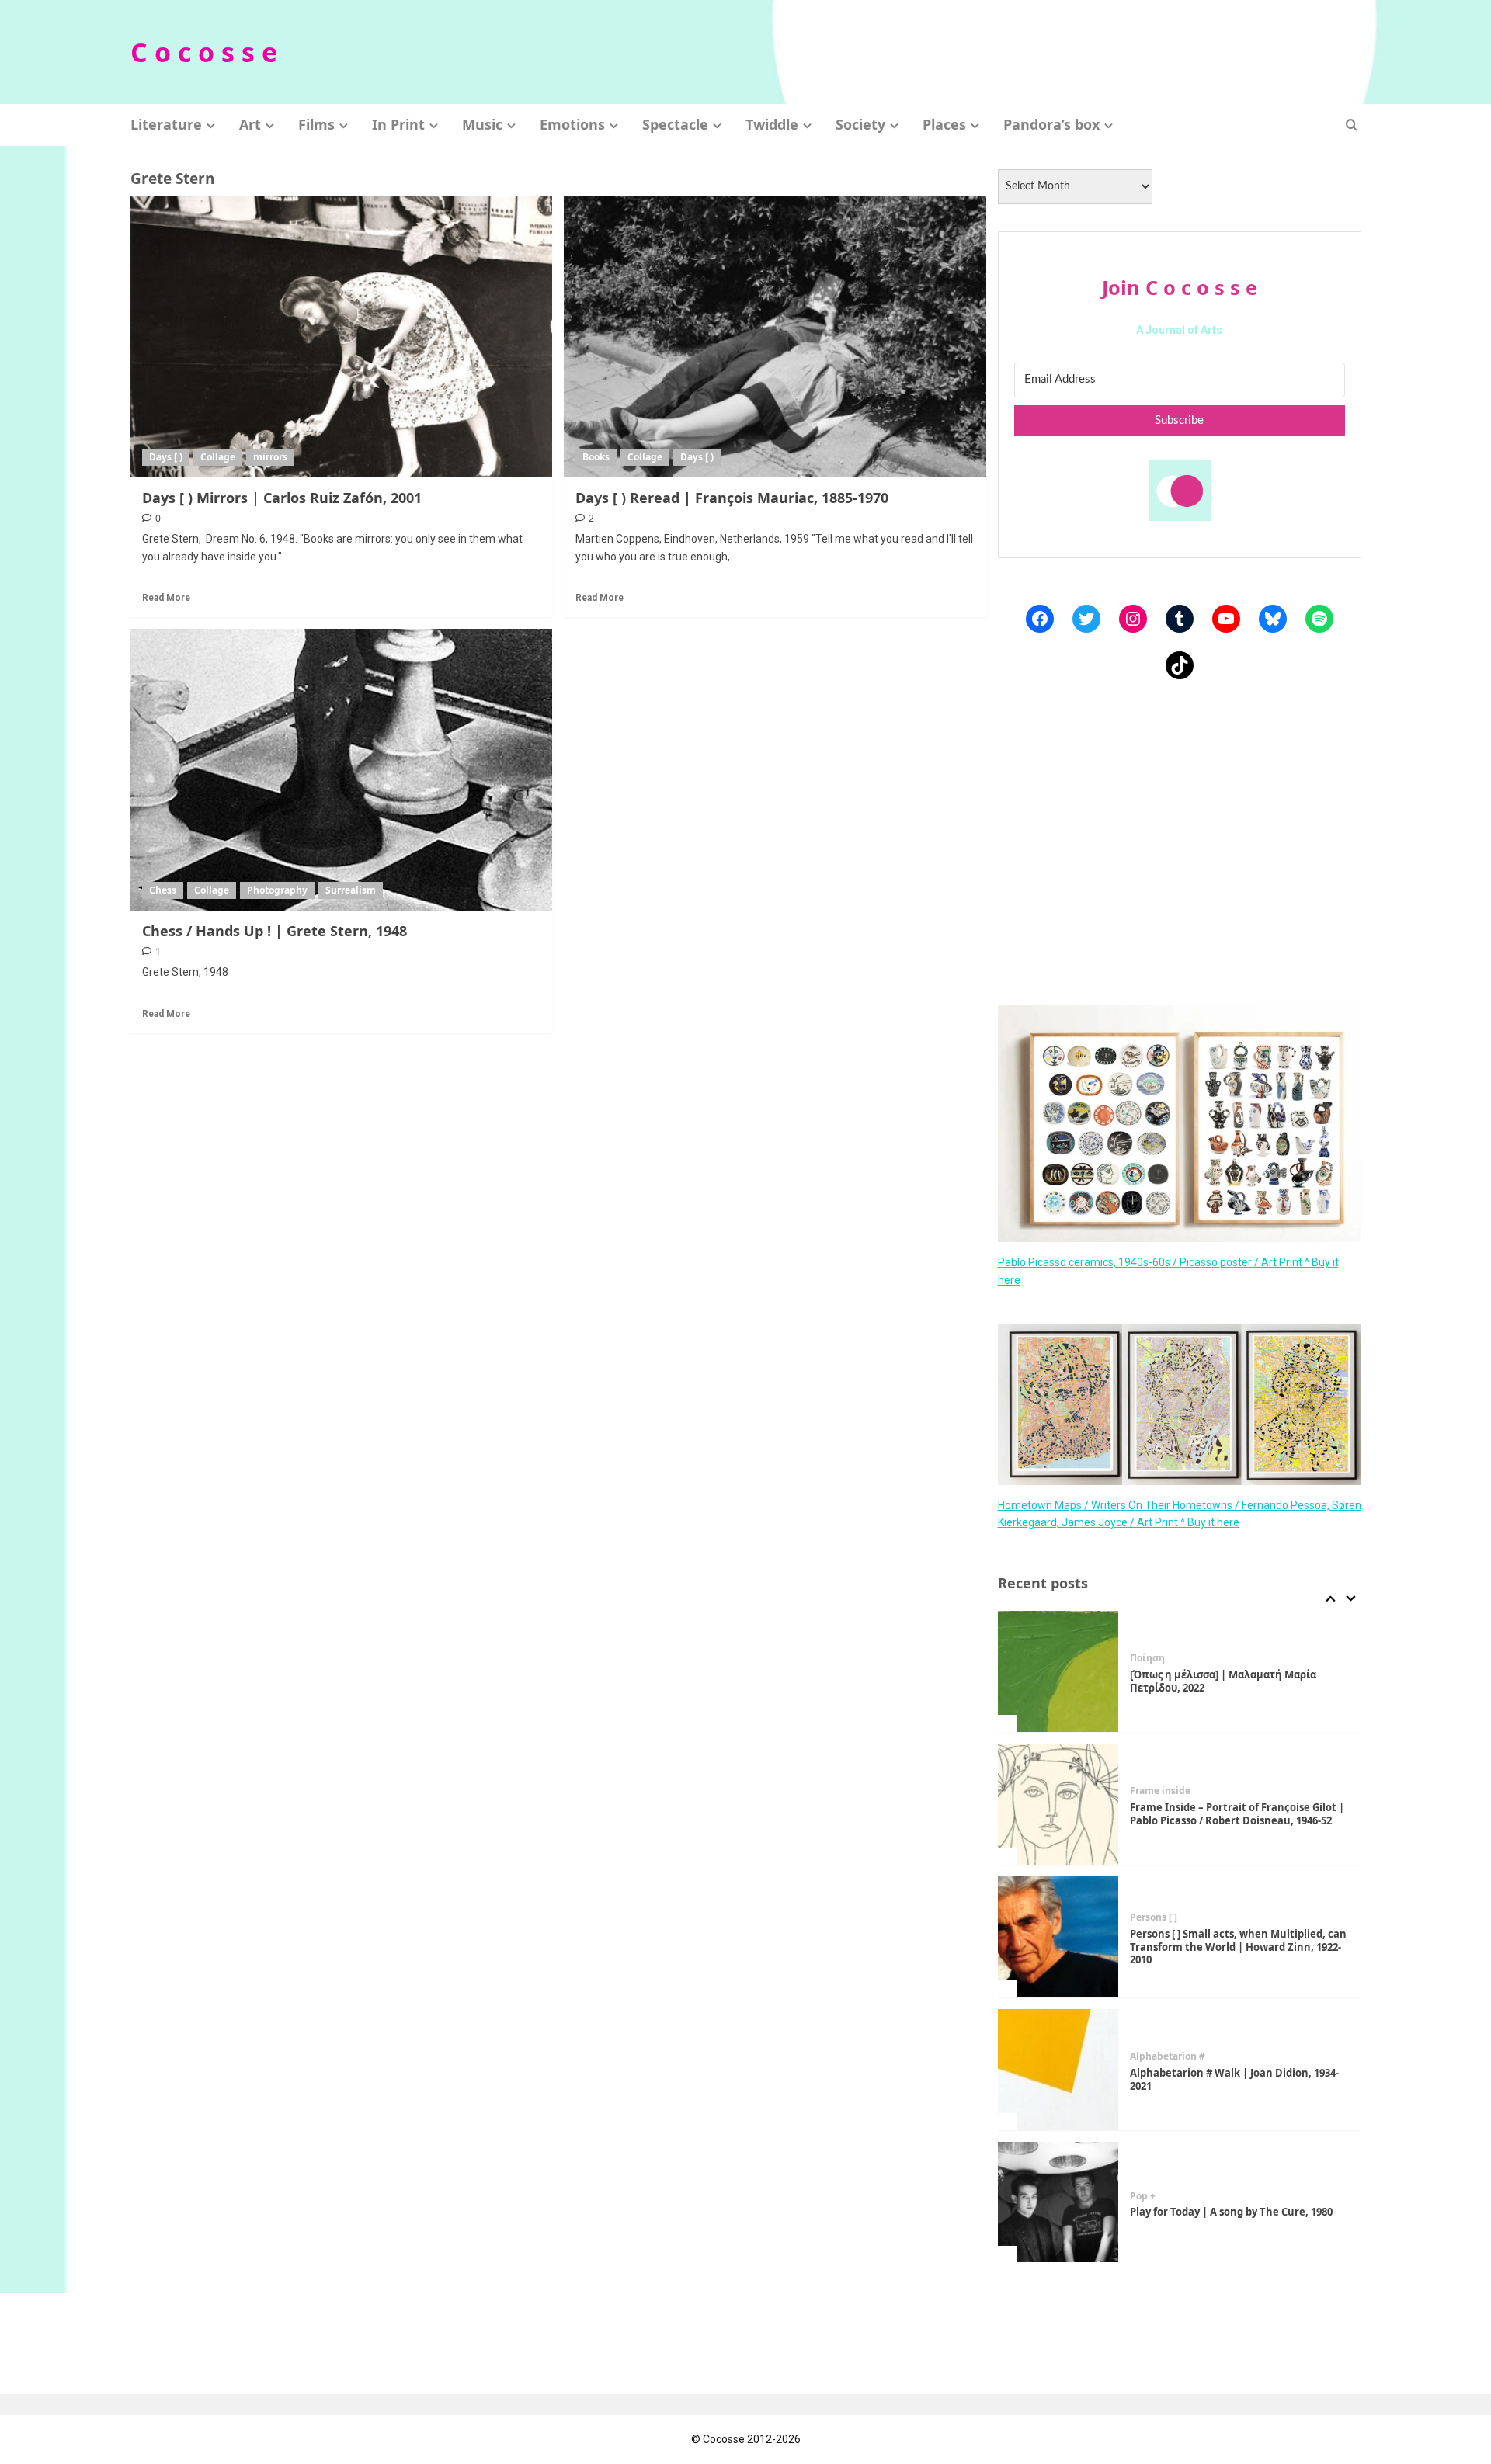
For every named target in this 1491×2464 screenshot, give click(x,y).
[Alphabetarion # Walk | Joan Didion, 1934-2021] (1058, 2070)
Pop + (1143, 2196)
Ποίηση (1147, 1658)
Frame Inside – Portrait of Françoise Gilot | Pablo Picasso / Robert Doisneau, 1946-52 (1237, 1814)
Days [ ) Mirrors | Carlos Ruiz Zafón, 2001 (282, 498)
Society (860, 124)
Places (944, 124)
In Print (398, 124)
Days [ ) (166, 457)
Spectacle (675, 124)
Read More (166, 598)
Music (482, 124)
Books (596, 457)
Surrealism (351, 890)
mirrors (270, 457)
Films (316, 124)
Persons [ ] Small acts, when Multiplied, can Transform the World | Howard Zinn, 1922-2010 (1238, 1947)
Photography (277, 890)
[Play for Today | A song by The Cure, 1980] (1058, 2202)
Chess (163, 890)
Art (250, 124)
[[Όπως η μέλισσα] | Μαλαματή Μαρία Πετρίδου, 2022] (1058, 1671)
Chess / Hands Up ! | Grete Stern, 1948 (275, 931)
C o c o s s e (204, 52)
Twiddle (772, 124)
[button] (1352, 125)
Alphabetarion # (1168, 2056)
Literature (166, 124)
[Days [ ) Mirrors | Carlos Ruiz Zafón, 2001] (342, 336)
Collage (218, 457)
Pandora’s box (1051, 124)
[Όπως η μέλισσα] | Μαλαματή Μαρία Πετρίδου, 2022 (1223, 1681)
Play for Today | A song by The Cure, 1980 (1231, 2212)
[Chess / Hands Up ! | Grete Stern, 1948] (342, 769)
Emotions (572, 124)
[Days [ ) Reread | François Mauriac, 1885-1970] (775, 336)
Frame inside (1160, 1791)
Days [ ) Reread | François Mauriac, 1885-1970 (732, 498)
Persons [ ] (1154, 1917)
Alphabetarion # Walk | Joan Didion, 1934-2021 (1234, 2079)
